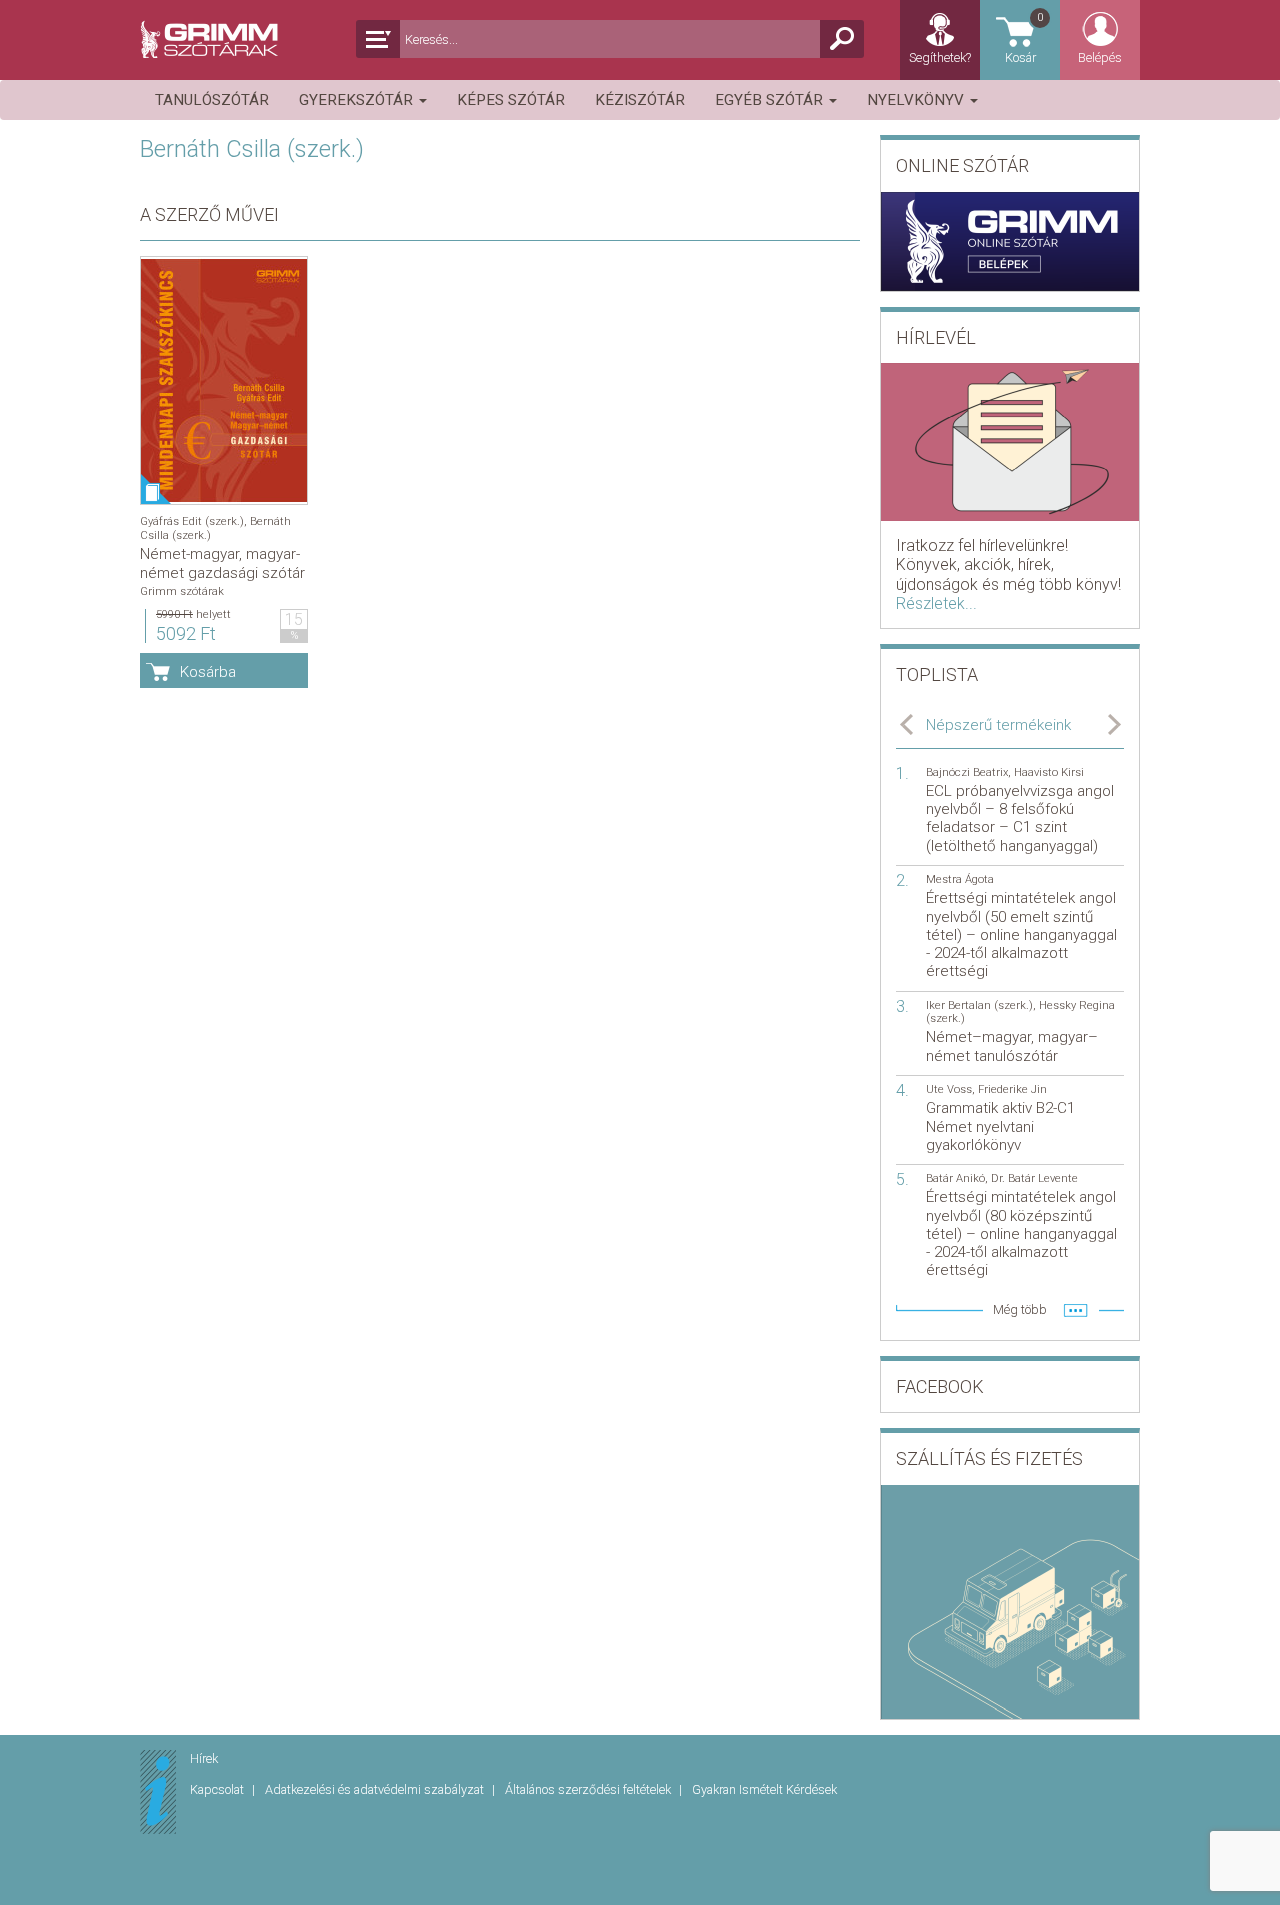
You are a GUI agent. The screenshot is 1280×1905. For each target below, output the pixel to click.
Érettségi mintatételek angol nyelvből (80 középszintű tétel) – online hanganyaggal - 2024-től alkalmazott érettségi (1021, 1233)
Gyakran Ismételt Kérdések (764, 1789)
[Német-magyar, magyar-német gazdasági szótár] (224, 380)
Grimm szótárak (182, 591)
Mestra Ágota (960, 879)
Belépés (1100, 57)
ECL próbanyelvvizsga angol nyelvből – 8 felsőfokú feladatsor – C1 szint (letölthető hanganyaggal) (1020, 818)
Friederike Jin (1012, 1089)
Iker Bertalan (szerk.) (979, 1005)
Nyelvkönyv (917, 100)
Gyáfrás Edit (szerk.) (192, 521)
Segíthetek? (940, 57)
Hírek (204, 1758)
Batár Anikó (955, 1178)
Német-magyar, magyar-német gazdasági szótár (222, 563)
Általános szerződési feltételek (589, 1789)
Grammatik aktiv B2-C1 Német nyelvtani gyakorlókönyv (1000, 1126)
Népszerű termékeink (998, 725)
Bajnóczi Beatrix (967, 772)
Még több (1020, 1309)
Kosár (1024, 38)
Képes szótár (511, 100)
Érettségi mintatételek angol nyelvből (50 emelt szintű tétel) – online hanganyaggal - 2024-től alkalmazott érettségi (1021, 934)
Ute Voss (949, 1089)
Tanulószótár (212, 100)
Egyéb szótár (771, 100)
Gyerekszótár (358, 100)
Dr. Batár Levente (1034, 1178)
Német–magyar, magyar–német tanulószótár (1012, 1046)
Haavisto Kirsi (1049, 772)
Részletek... (936, 603)
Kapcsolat (218, 1789)
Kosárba (208, 672)
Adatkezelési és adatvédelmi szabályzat (376, 1789)
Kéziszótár (640, 100)
